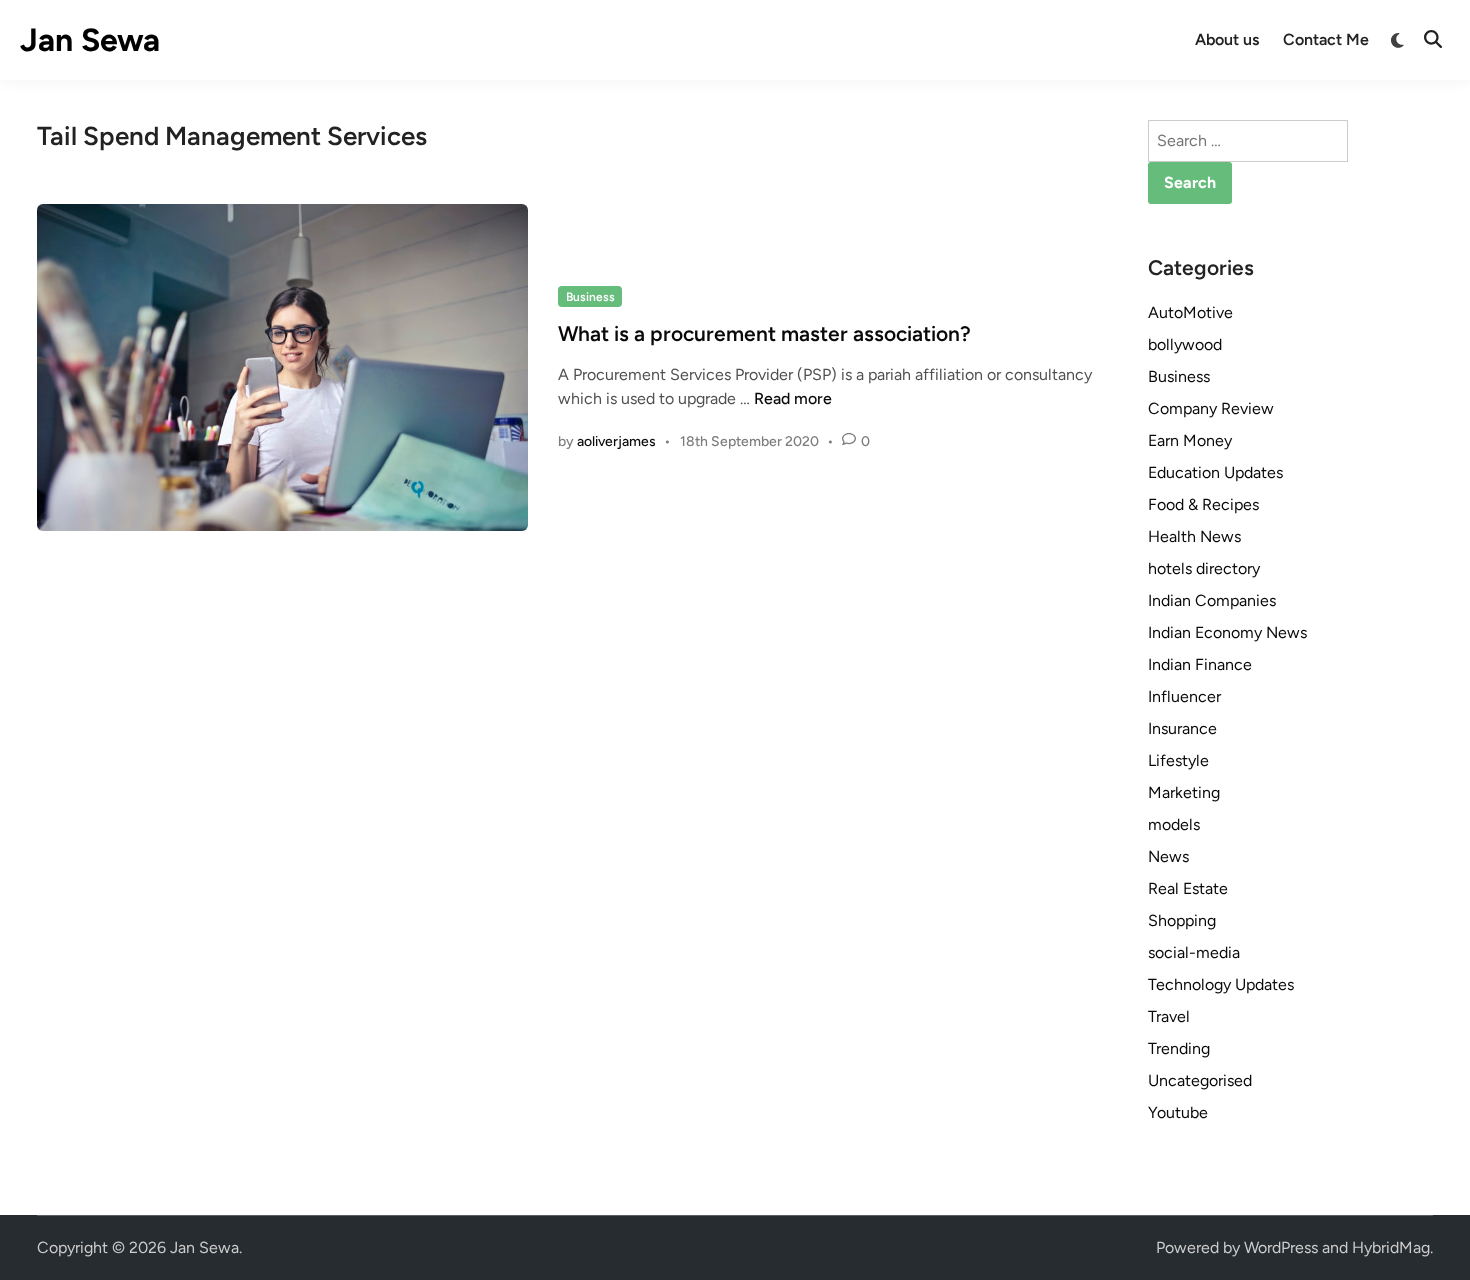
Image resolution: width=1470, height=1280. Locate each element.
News (1168, 856)
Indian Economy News (1227, 632)
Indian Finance (1200, 664)
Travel (1169, 1016)
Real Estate (1188, 888)
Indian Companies (1212, 600)
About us (1227, 39)
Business (590, 297)
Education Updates (1215, 472)
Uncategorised (1200, 1080)
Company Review (1211, 408)
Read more (793, 398)
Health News (1194, 536)
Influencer (1184, 696)
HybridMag (1391, 1247)
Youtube (1178, 1112)
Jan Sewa (90, 40)
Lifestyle (1178, 760)
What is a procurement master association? (764, 333)
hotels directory (1204, 568)
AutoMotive (1190, 312)
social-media (1194, 952)
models (1174, 824)
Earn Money (1190, 440)
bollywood (1185, 344)
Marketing (1184, 792)
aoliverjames (616, 441)
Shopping (1182, 920)
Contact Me (1326, 39)
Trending (1179, 1048)
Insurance (1182, 728)
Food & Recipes (1203, 504)
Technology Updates (1221, 984)
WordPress (1281, 1247)
